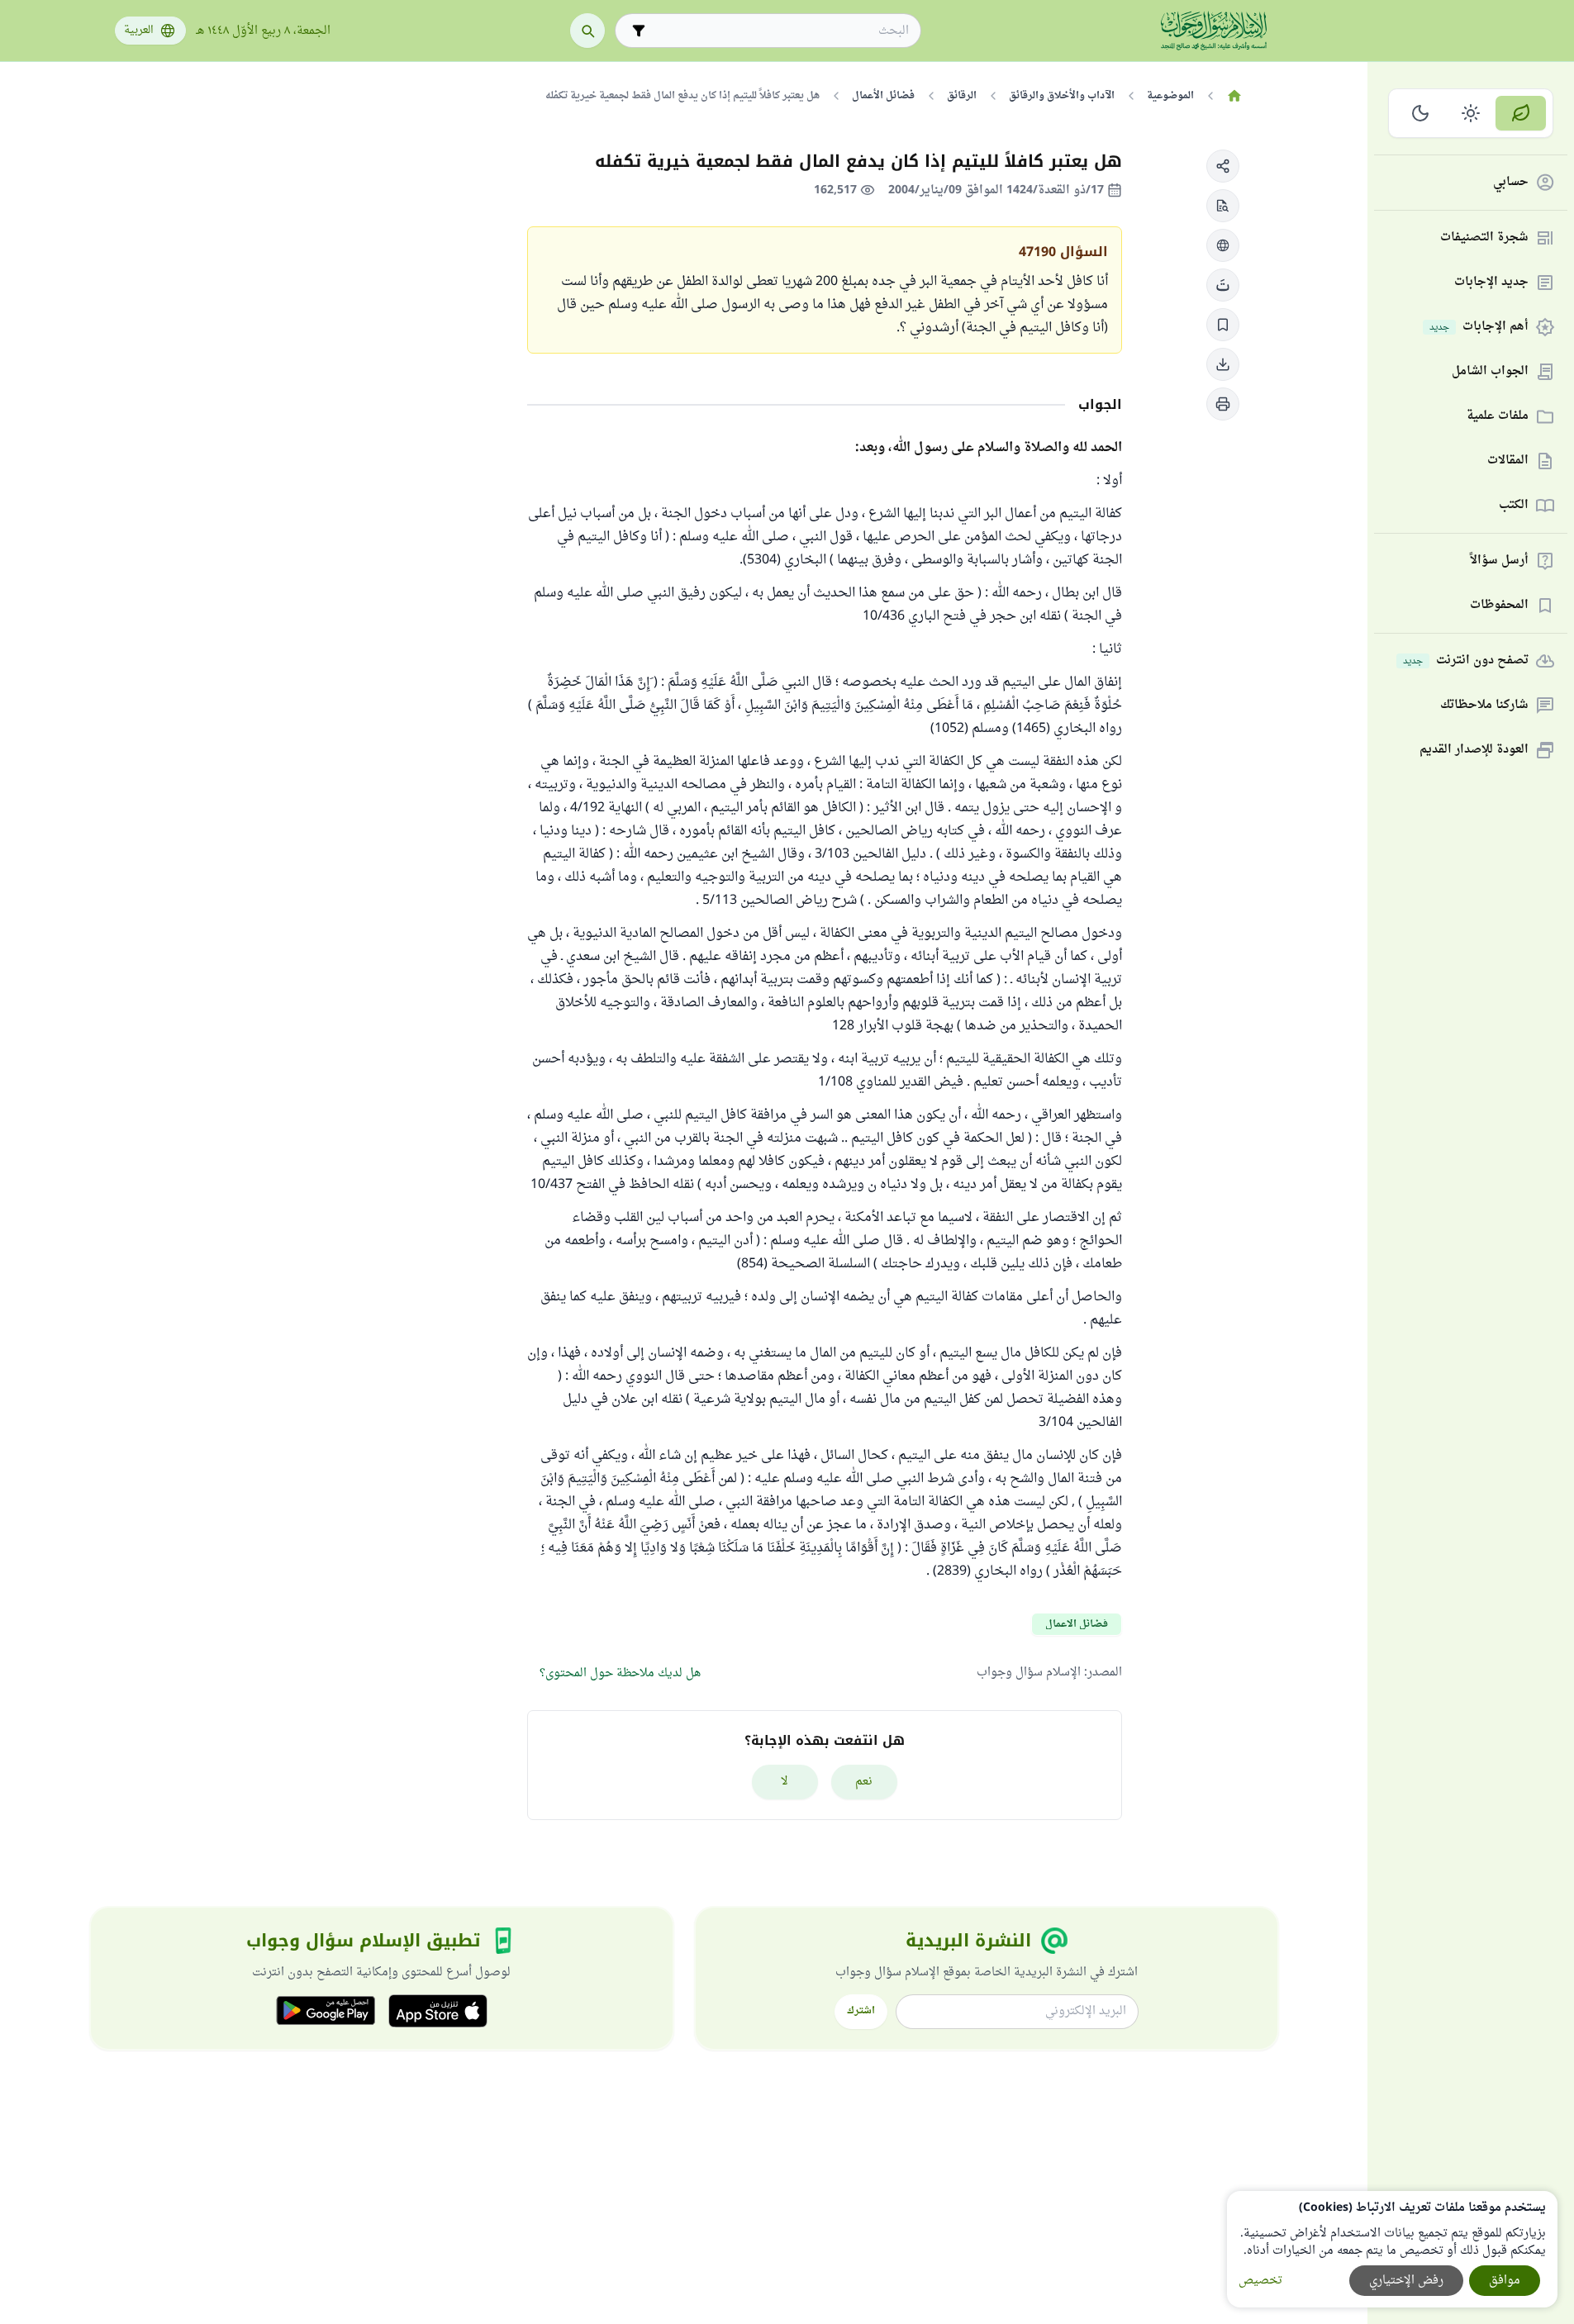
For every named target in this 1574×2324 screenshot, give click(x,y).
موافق (1505, 2281)
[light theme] (1471, 113)
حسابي (1511, 183)
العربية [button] (139, 31)
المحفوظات (1499, 606)
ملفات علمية (1498, 417)
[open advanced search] (639, 31)
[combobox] (780, 31)
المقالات (1508, 461)
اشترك (861, 2011)
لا (785, 1782)
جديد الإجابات (1491, 283)
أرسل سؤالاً (1499, 561)
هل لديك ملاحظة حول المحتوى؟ (620, 1673)
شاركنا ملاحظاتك (1484, 706)
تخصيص (1260, 2281)
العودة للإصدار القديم (1474, 751)
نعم (864, 1782)
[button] (1223, 166)
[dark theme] (1421, 113)
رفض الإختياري (1406, 2281)
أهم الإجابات (1479, 328)
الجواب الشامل (1490, 372)
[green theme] (1521, 113)
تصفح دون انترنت (1466, 661)
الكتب (1514, 506)
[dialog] (1392, 2249)
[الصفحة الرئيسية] (1235, 96)
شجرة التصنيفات (1484, 238)
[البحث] (587, 31)
